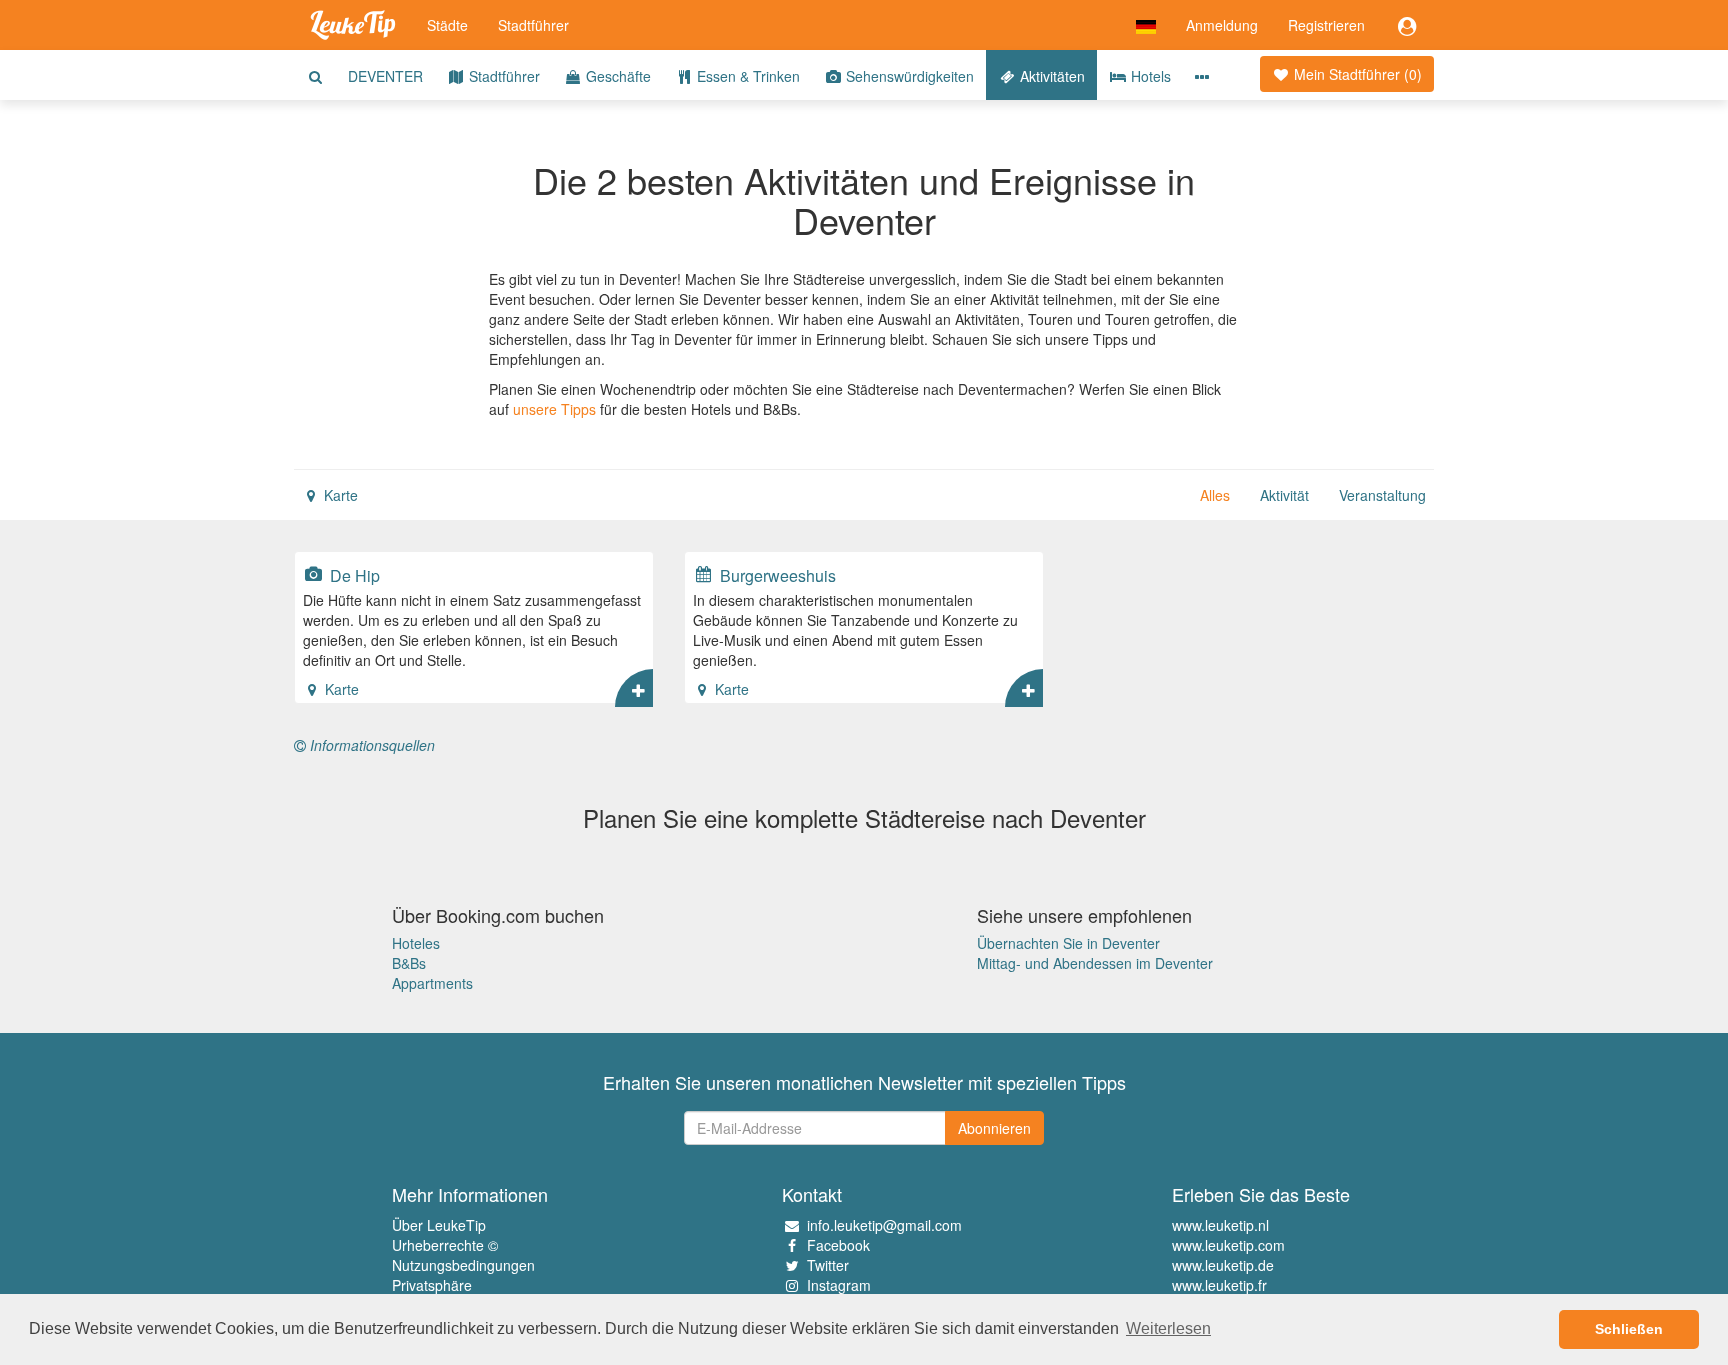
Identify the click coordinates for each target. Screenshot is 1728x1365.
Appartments (432, 983)
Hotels (1149, 76)
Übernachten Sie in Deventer (1068, 943)
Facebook (838, 1245)
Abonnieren (994, 1128)
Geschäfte (616, 76)
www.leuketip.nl (1220, 1225)
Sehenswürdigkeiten (908, 76)
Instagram (839, 1285)
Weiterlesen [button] (1168, 1328)
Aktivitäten (1050, 76)
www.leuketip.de (1223, 1265)
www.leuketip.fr (1219, 1285)
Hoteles (416, 943)
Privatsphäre (432, 1285)
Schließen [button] (1629, 1329)
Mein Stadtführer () (1356, 74)
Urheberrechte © (445, 1245)
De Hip (353, 575)
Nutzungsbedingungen (463, 1265)
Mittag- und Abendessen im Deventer (1095, 963)
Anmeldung (1222, 25)
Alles (1215, 495)
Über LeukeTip (439, 1225)
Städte (447, 25)
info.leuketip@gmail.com (884, 1225)
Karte (339, 495)
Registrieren (1326, 25)
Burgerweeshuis (776, 575)
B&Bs (409, 963)
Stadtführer (533, 25)
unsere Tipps (554, 409)
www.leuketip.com (1228, 1245)
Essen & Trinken (746, 76)
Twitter (828, 1265)
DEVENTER (385, 76)
